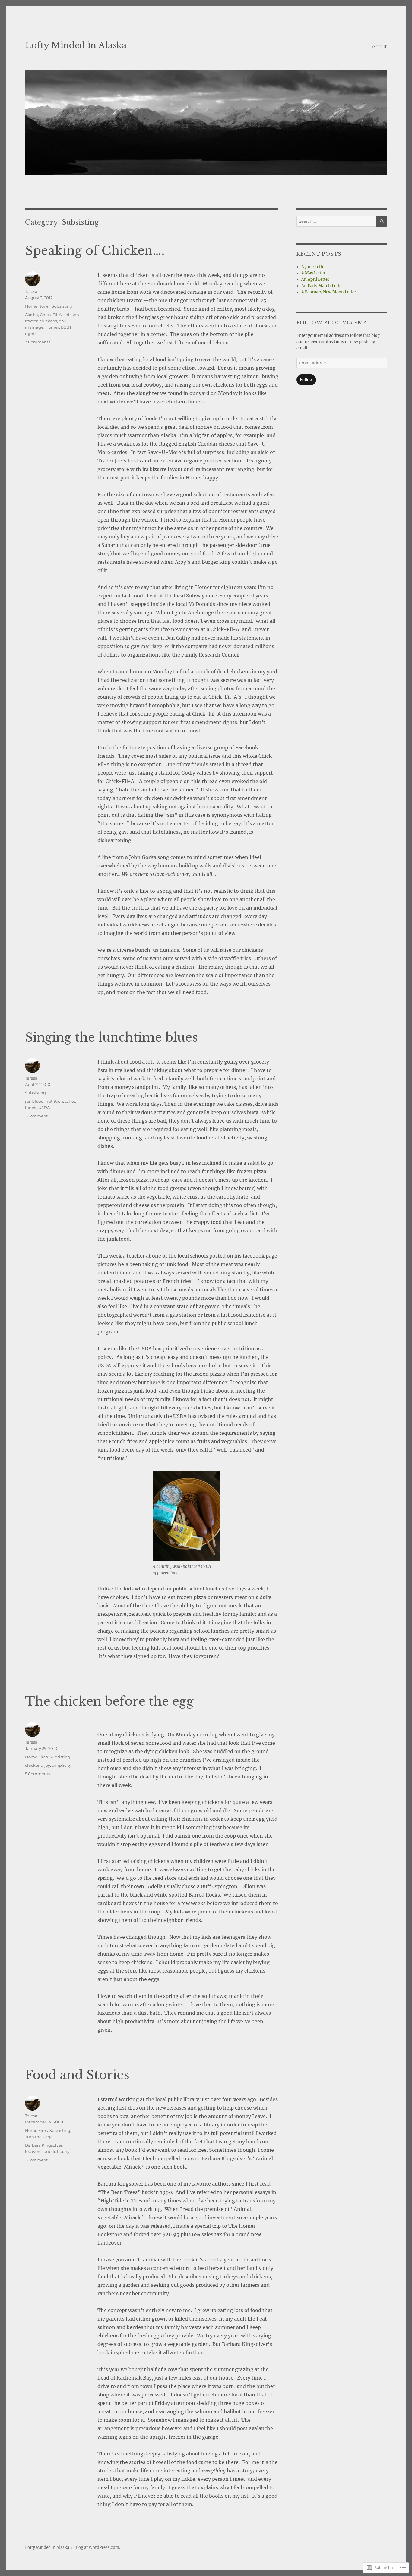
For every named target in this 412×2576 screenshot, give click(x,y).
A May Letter (313, 273)
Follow (306, 380)
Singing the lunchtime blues (111, 1037)
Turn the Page (39, 2137)
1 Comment (36, 1116)
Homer (52, 327)
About (379, 47)
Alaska (32, 315)
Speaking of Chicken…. (95, 251)
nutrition (54, 1101)
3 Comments (38, 342)
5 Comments (38, 1774)
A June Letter (314, 267)
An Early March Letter (322, 286)
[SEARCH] (382, 221)
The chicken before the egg (109, 1701)
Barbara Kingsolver (44, 2145)
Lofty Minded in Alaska (76, 45)
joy (47, 1765)
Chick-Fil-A (51, 315)
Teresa (31, 291)
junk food (34, 1101)
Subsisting (62, 306)
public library (56, 2151)
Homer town (37, 306)
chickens (48, 321)
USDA (44, 1108)
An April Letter (315, 279)
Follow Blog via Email (335, 323)
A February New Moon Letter (329, 292)
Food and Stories (77, 2075)
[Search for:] (336, 221)
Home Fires (36, 1757)
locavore (33, 2151)
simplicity (62, 1765)
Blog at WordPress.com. (97, 2548)
